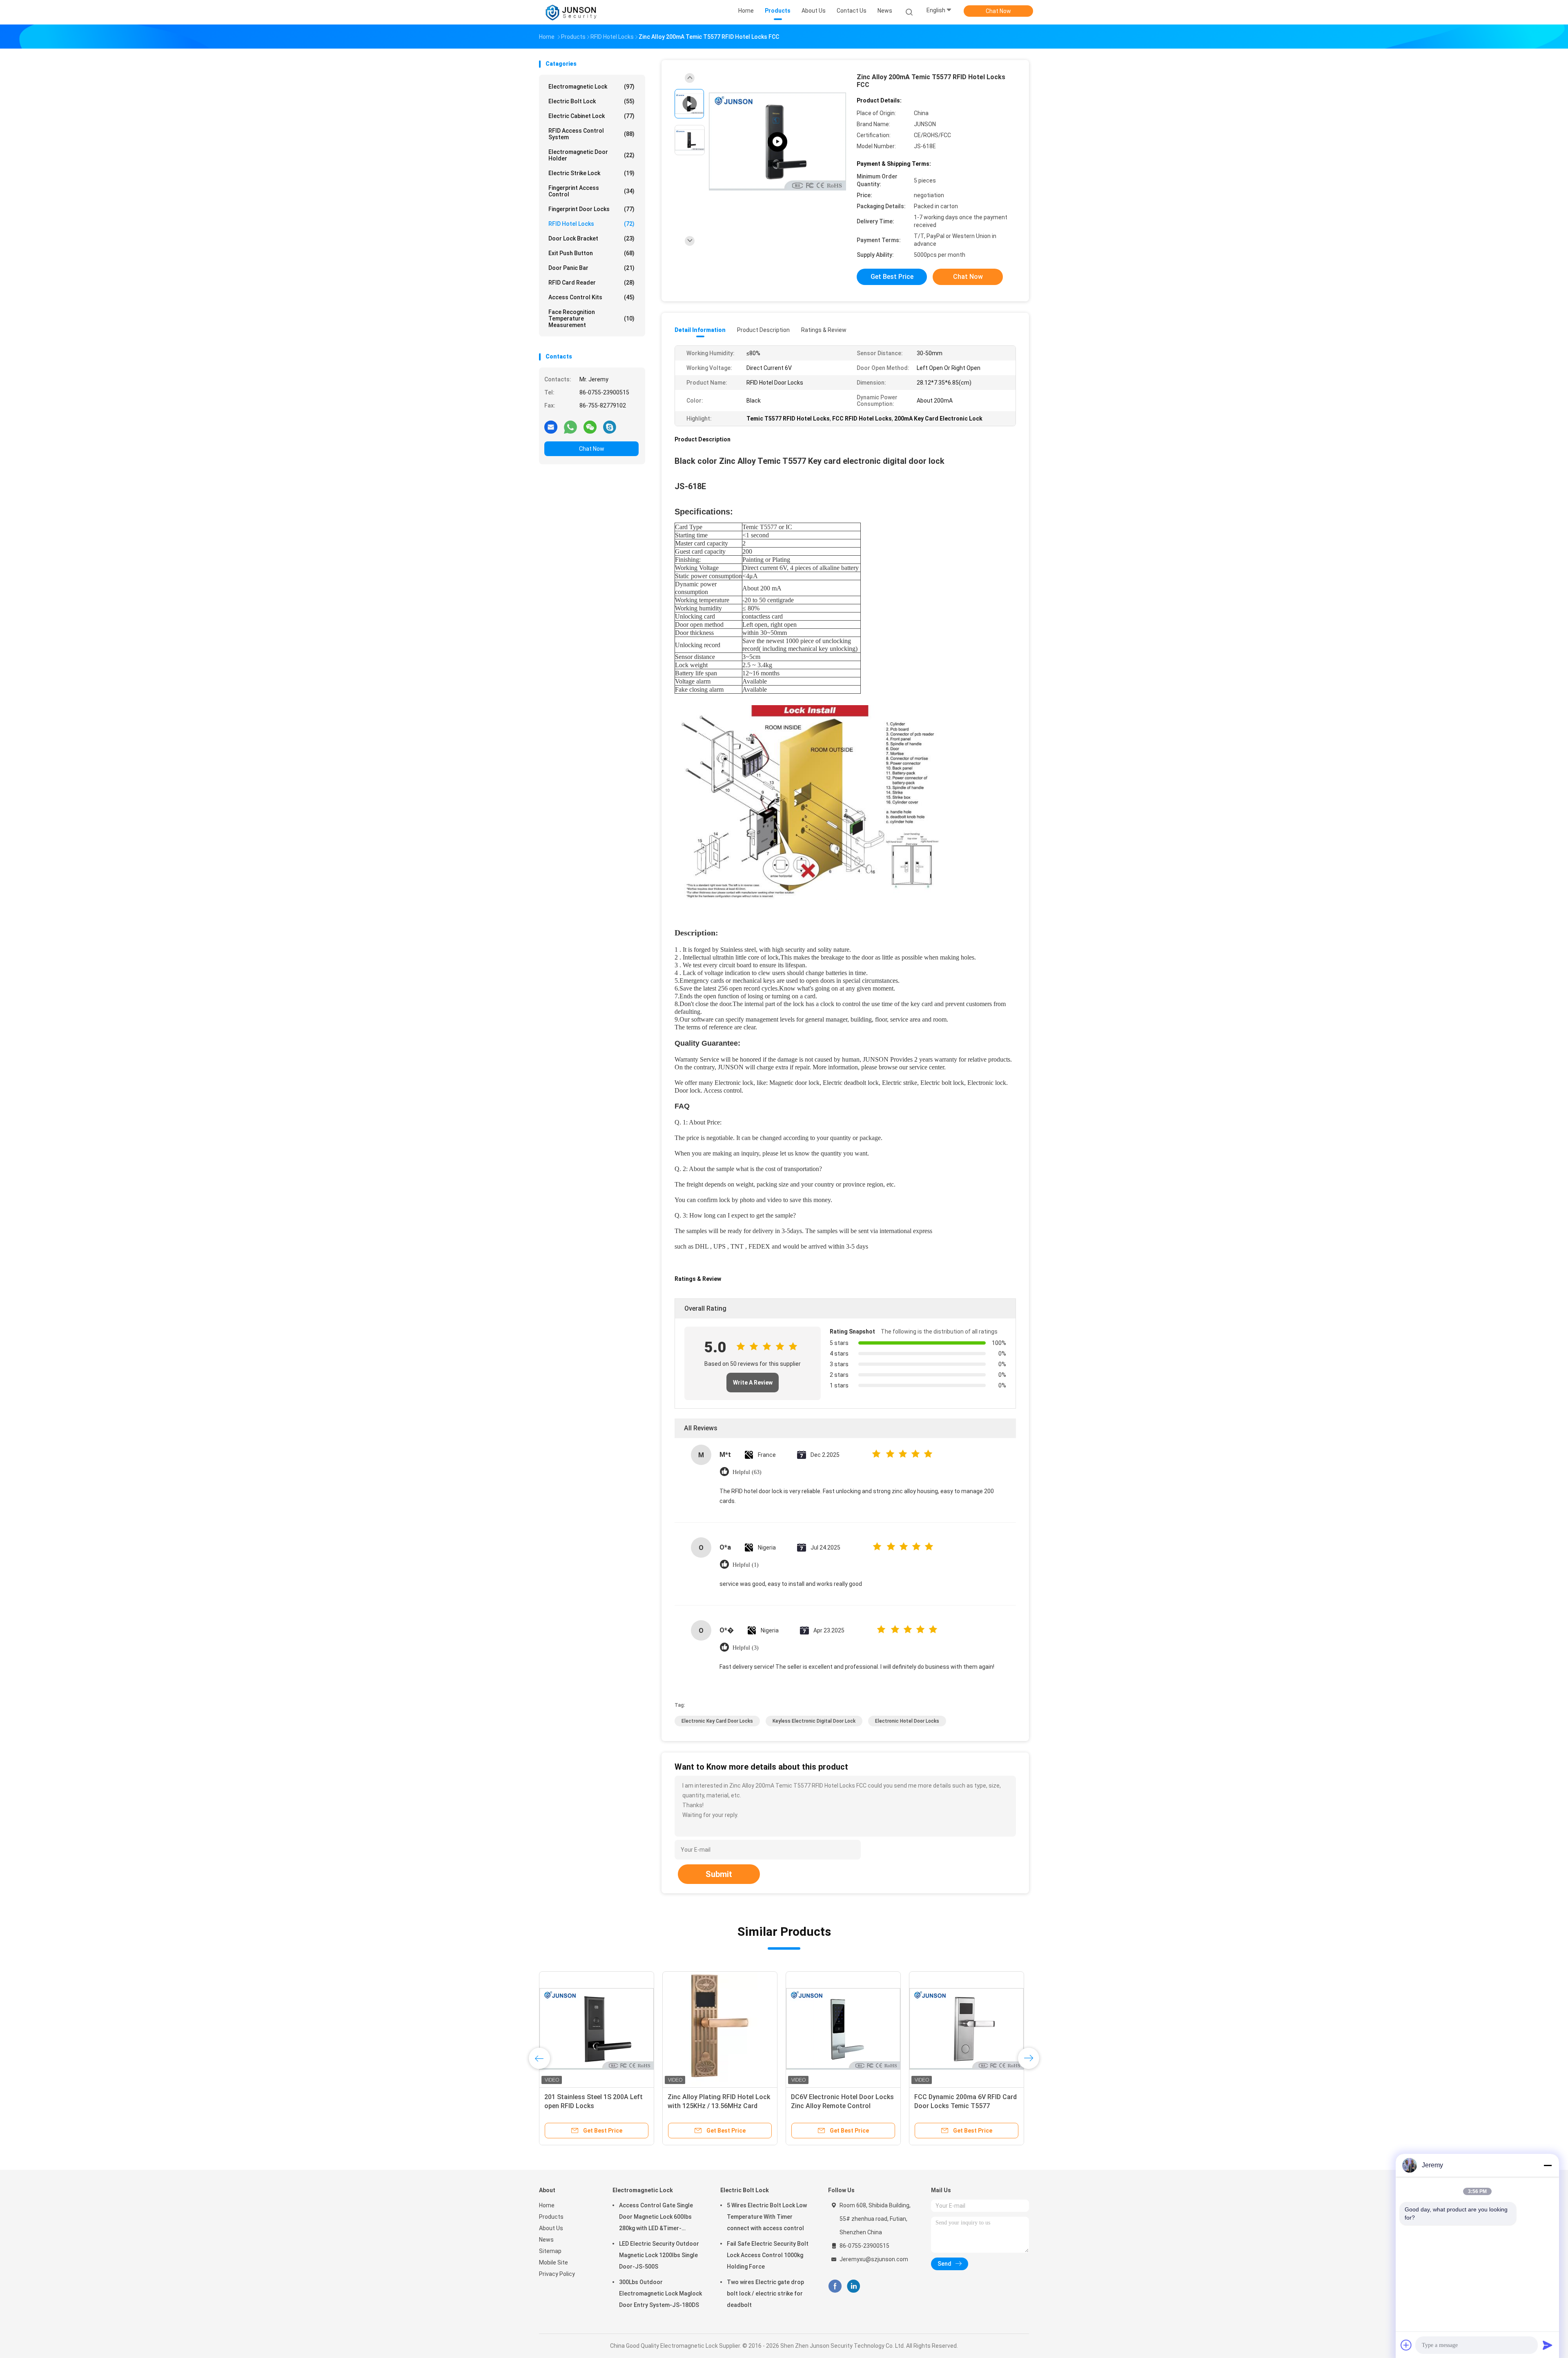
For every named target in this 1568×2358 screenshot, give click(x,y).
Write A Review (753, 1383)
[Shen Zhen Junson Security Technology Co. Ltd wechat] (590, 427)
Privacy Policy (557, 2274)
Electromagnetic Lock (591, 87)
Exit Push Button (591, 253)
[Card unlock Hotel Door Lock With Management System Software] (720, 2029)
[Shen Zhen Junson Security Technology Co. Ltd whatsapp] (570, 427)
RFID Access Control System (591, 134)
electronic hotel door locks (907, 1721)
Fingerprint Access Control (591, 191)
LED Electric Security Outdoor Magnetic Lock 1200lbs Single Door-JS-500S (659, 2255)
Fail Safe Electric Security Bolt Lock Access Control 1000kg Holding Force (768, 2255)
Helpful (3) (746, 1648)
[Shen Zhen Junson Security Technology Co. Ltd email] (551, 427)
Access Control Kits (591, 297)
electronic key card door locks (717, 1721)
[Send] (1548, 2345)
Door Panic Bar (591, 268)
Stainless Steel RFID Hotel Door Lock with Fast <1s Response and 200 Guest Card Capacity (965, 2106)
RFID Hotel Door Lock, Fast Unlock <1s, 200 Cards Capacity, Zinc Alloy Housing (843, 2106)
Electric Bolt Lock (591, 101)
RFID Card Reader (591, 283)
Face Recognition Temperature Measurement (591, 318)
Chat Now (998, 11)
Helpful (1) (746, 1565)
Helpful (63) (747, 1472)
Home (547, 2205)
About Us (551, 2228)
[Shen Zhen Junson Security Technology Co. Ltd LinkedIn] (854, 2286)
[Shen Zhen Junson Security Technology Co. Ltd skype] (610, 427)
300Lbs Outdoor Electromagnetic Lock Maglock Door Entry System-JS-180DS (660, 2293)
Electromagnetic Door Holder (591, 155)
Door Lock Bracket (591, 238)
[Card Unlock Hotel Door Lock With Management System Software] (597, 2029)
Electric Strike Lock (591, 173)
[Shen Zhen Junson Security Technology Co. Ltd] (571, 12)
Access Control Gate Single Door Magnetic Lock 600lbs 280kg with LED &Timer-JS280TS (656, 2218)
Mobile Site (553, 2262)
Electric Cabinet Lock (591, 116)
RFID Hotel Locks (591, 224)
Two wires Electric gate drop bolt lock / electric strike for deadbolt (765, 2293)
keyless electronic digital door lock (814, 1721)
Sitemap (550, 2251)
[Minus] (1548, 2165)
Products (551, 2217)
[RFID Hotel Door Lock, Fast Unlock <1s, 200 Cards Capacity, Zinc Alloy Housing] (843, 2029)
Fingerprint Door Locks (591, 209)
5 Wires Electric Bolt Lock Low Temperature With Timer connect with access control (767, 2217)
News (546, 2240)
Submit (719, 1874)
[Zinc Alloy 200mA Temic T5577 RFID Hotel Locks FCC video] (777, 142)
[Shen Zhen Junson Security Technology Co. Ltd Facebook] (835, 2286)
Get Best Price (892, 277)
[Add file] (1406, 2345)
